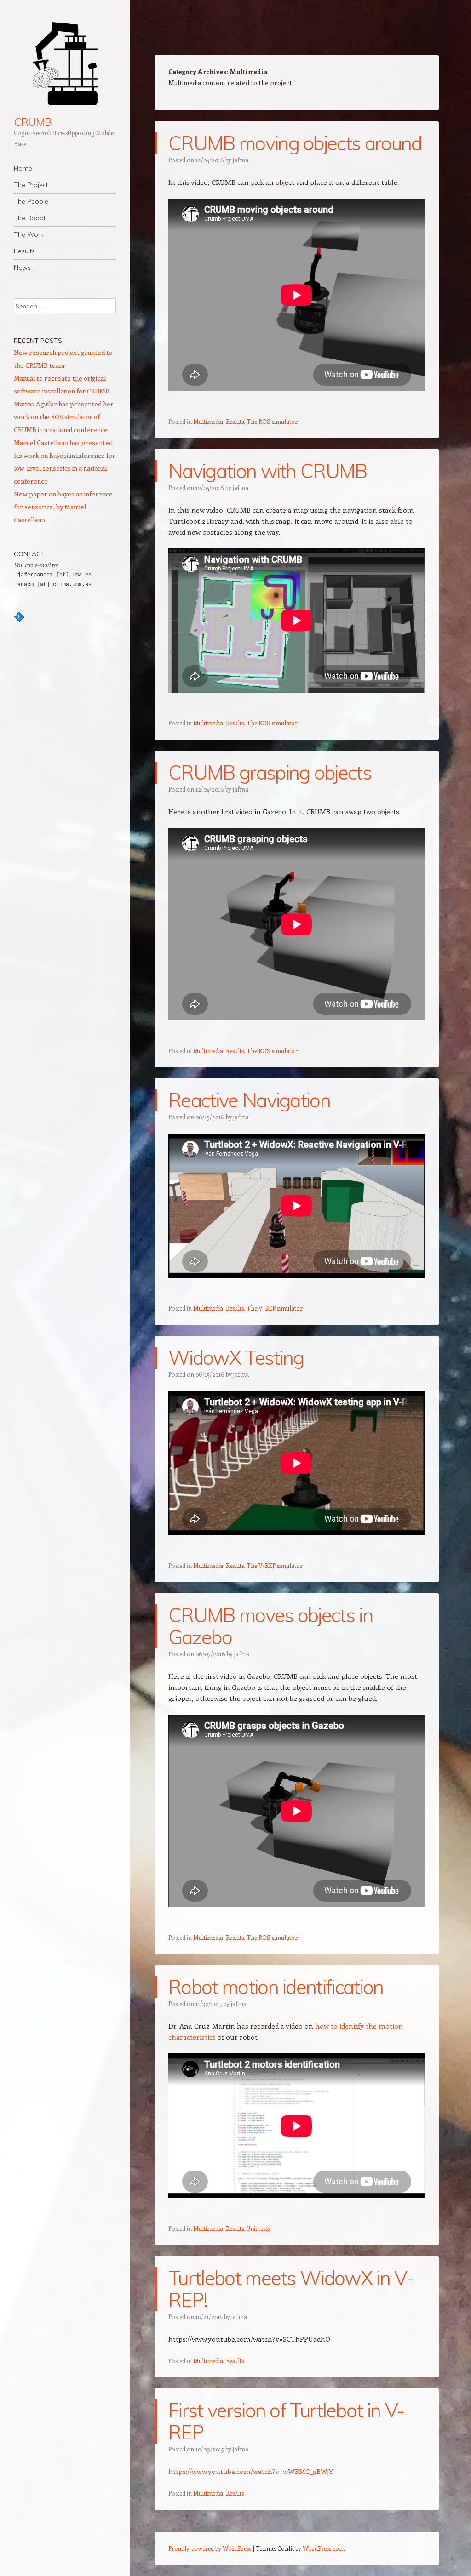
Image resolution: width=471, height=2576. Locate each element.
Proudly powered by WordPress (210, 2548)
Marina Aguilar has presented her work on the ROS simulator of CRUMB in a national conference (64, 417)
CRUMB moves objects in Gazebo (270, 1626)
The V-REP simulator (275, 1308)
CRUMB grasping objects (270, 772)
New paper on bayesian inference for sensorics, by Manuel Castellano (63, 507)
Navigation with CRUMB (268, 471)
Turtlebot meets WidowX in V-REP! (291, 2289)
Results (24, 251)
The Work (29, 234)
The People (31, 201)
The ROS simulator (272, 421)
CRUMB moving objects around (295, 143)
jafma (241, 160)
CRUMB (33, 122)
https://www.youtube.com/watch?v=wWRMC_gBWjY (251, 2471)
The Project (31, 185)
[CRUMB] (65, 64)
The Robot (30, 218)
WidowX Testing (236, 1358)
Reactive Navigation (249, 1100)
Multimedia (208, 421)
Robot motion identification (276, 1987)
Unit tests (258, 2228)
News (22, 268)
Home (23, 168)
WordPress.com (324, 2548)
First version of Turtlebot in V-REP (286, 2421)
